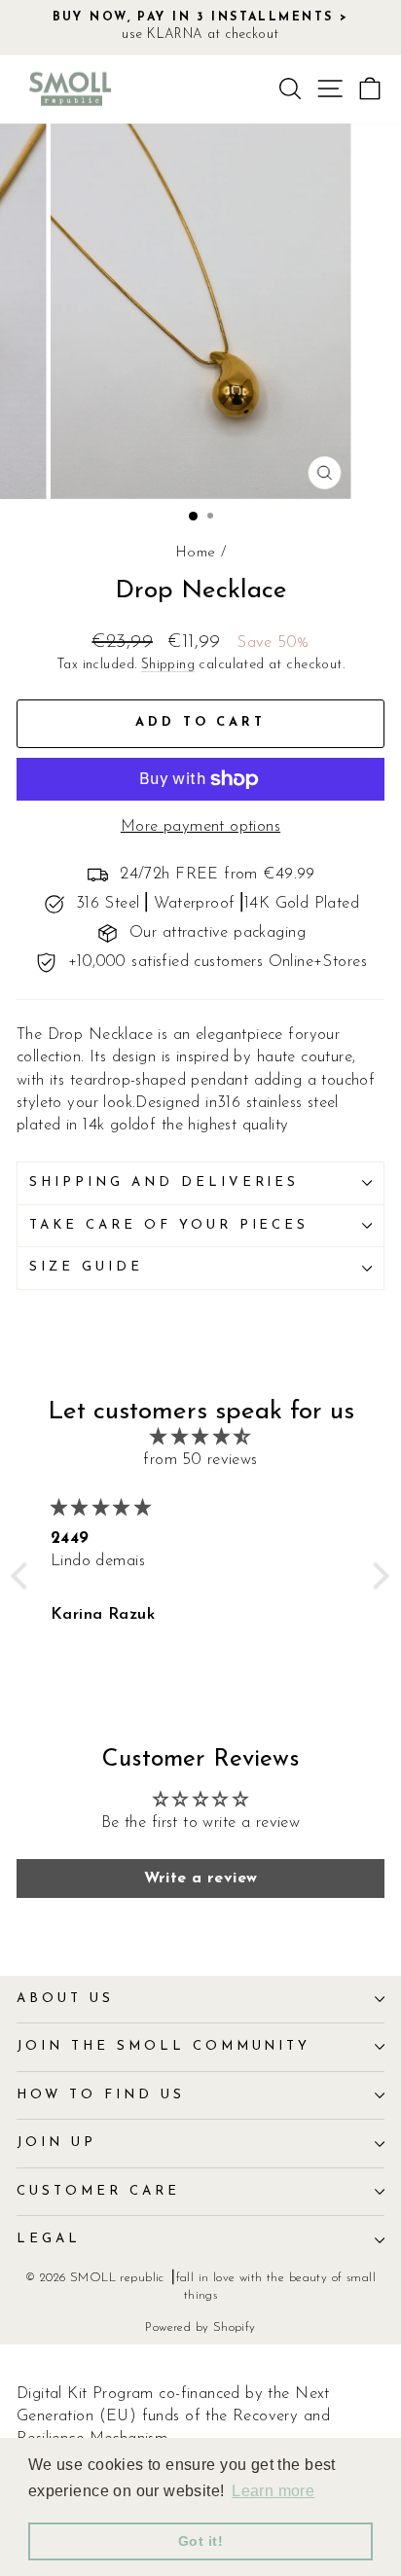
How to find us (101, 2095)
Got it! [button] (200, 2541)
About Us (65, 1999)
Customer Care (98, 2191)
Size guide (86, 1267)
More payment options (200, 827)
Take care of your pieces (169, 1225)
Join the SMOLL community (164, 2046)
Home (196, 553)
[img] (200, 1437)
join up (56, 2143)
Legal (49, 2239)
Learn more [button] (273, 2491)
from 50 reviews (200, 1460)
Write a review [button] (201, 1878)
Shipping (168, 665)
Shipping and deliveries (164, 1182)
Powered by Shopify (200, 2328)
